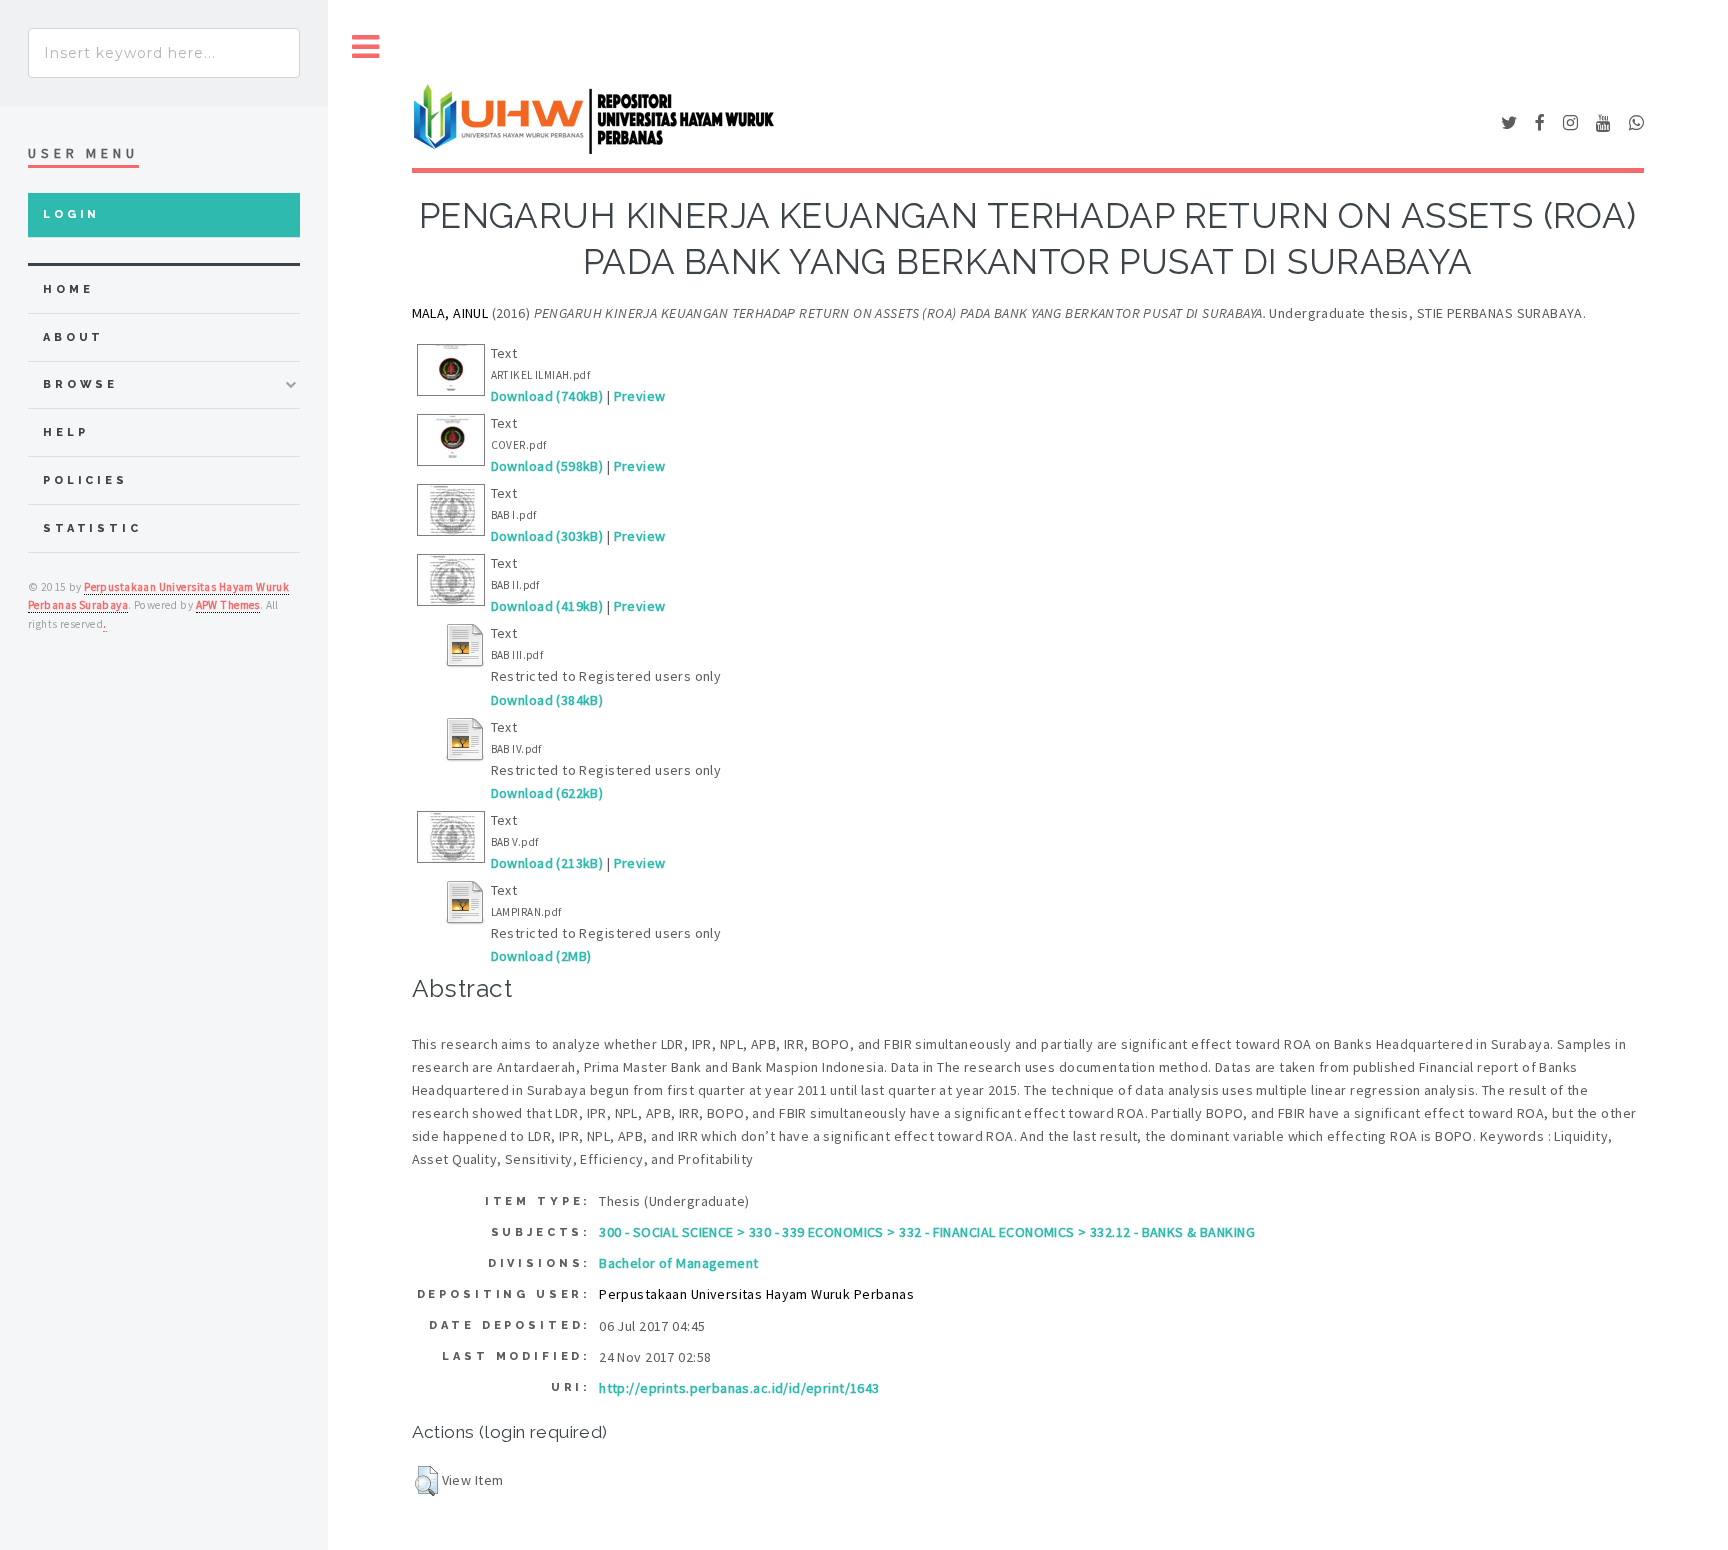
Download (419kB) (547, 606)
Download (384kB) (547, 700)
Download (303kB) (547, 536)
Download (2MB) (541, 956)
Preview (640, 396)
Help (65, 432)
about (73, 337)
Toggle (366, 47)
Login (71, 214)
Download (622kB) (547, 793)
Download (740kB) (547, 396)
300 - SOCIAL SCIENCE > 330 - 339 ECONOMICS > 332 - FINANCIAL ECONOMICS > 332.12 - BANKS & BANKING (927, 1232)
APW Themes (228, 605)
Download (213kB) (547, 863)
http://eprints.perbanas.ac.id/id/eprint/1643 (739, 1388)
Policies (85, 480)
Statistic (92, 528)
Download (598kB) (547, 466)
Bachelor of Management (678, 1263)
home (68, 289)
